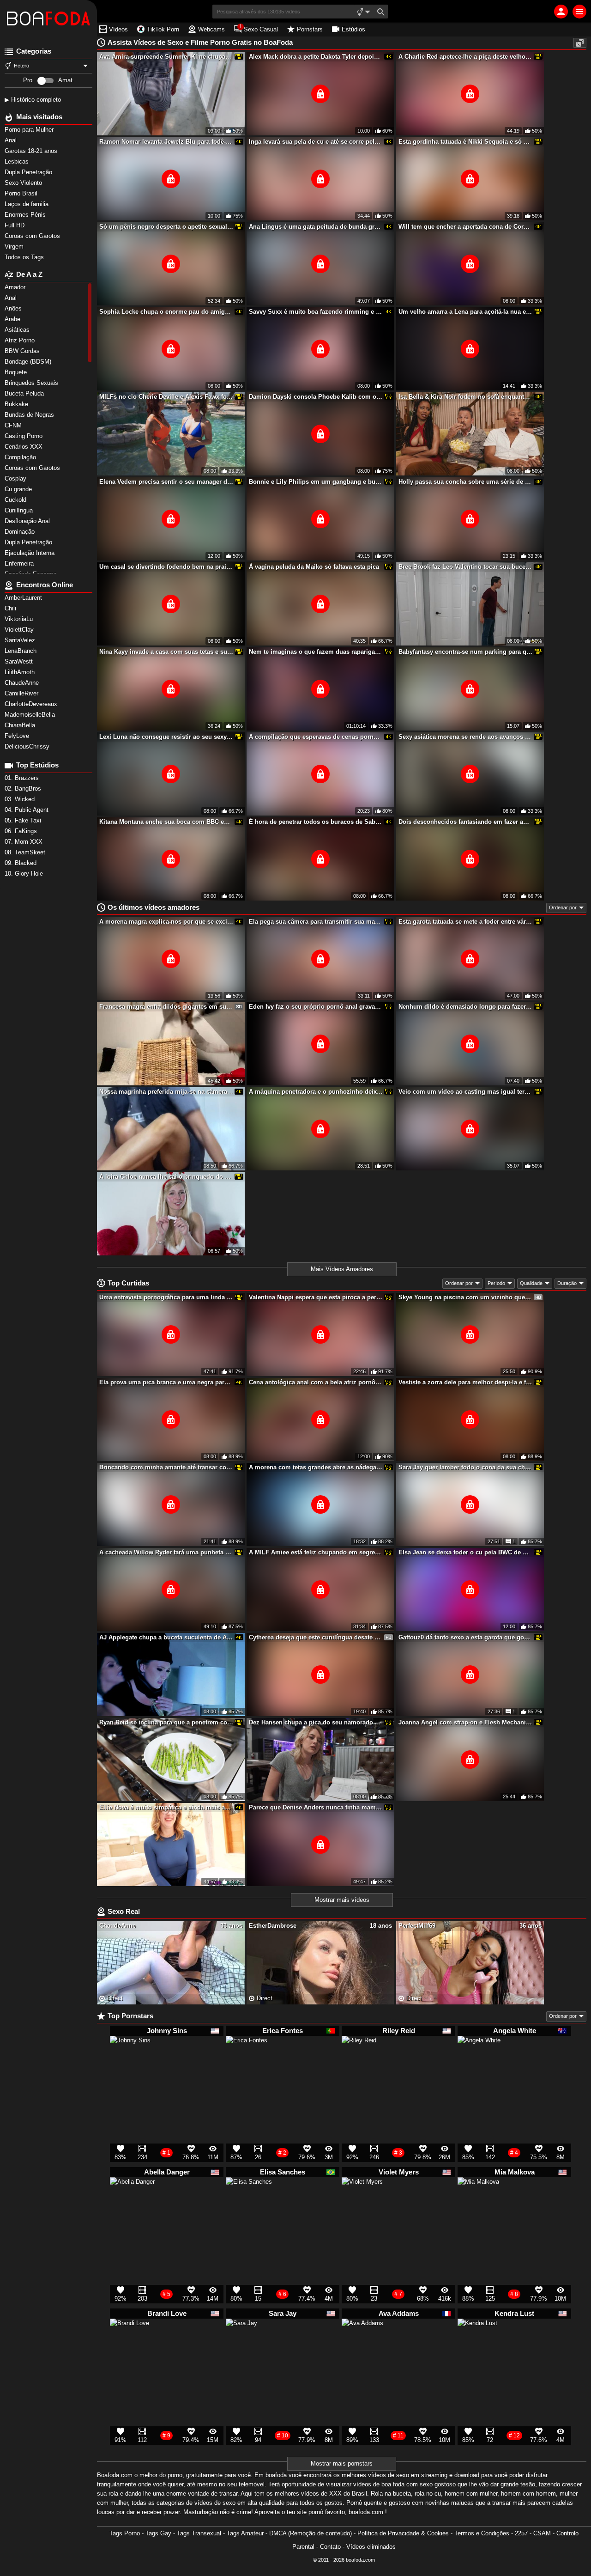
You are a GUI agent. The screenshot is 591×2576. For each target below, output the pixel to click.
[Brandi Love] (130, 2342)
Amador (16, 287)
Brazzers (23, 778)
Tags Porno (125, 2533)
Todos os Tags (25, 257)
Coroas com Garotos (33, 468)
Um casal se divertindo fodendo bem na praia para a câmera (166, 567)
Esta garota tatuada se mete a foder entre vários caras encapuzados (465, 922)
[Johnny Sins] (130, 2060)
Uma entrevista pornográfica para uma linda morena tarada (166, 1297)
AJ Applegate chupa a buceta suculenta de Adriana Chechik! (166, 1637)
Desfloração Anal (28, 521)
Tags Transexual (199, 2533)
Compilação (21, 457)
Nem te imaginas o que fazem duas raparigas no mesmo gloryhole (316, 652)
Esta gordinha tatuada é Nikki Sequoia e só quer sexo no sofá (465, 142)
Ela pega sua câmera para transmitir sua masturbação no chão (316, 922)
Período (496, 1283)
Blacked (21, 863)
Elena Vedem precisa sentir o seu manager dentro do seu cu (166, 482)
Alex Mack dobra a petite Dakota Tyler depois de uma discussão (316, 57)
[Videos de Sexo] (48, 18)
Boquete (17, 372)
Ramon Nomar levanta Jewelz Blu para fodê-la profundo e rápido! (166, 142)
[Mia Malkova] (478, 2202)
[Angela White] (479, 2062)
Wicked (21, 799)
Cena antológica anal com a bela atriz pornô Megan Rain (316, 1382)
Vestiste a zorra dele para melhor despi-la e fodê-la (465, 1382)
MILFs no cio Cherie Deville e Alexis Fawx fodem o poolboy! (166, 397)
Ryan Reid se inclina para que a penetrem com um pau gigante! (166, 1722)
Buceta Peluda (25, 393)
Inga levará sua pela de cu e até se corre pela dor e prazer (316, 142)
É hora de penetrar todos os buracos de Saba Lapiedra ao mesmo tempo (316, 822)
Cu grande (19, 489)
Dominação (21, 532)
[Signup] (561, 12)
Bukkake (17, 404)
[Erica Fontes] (247, 2061)
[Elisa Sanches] (249, 2205)
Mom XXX (24, 842)
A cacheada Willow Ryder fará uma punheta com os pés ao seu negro (166, 1552)
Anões (14, 308)
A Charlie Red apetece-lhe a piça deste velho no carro (465, 57)
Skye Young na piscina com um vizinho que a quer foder (465, 1297)
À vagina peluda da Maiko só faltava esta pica (314, 567)
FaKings (22, 831)
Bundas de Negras (30, 415)
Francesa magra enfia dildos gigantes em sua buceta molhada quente (166, 1007)
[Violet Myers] (362, 2202)
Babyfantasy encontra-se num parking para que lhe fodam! (465, 652)
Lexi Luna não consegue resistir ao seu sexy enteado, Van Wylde (166, 737)
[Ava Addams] (362, 2344)
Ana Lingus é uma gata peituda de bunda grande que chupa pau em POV (316, 227)
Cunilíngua (20, 510)
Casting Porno (24, 436)
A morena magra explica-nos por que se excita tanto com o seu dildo (166, 922)
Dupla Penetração (29, 542)
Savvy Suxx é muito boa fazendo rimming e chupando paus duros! (316, 312)
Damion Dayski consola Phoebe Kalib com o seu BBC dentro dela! (316, 397)
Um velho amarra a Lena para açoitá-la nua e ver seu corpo (465, 312)
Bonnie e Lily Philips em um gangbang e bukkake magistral (316, 482)
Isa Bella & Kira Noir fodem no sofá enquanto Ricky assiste (465, 397)
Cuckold (16, 500)
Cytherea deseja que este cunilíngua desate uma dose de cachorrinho (316, 1637)
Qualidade (531, 1283)
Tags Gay (158, 2533)
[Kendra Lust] (477, 2342)
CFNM (14, 425)
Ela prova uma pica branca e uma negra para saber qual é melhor (166, 1382)
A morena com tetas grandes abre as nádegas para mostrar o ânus (316, 1467)
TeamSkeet (26, 852)
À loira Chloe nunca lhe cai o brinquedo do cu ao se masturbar (166, 1177)
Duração (567, 1283)
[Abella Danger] (132, 2204)
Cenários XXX (24, 447)
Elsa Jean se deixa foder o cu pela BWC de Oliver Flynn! (465, 1552)
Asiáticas (18, 330)
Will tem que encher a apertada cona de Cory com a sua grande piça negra (465, 227)
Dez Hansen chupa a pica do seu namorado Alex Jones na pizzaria (316, 1722)
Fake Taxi (24, 820)
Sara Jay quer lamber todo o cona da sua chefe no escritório (465, 1467)
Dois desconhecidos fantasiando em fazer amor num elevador (465, 822)
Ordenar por (563, 907)
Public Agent (27, 810)
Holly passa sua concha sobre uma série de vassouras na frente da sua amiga (465, 482)
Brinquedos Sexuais (32, 383)
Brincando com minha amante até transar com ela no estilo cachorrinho (166, 1467)
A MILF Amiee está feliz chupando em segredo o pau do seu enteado (316, 1552)
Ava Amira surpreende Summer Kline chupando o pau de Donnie (166, 57)
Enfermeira (20, 563)
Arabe (13, 319)
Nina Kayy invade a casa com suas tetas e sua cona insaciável (166, 652)
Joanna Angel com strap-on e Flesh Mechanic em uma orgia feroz (465, 1722)
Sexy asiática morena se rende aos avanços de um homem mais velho (465, 737)
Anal (12, 298)
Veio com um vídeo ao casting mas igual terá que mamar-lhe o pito (465, 1092)
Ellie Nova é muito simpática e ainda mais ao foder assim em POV (166, 1807)
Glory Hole (25, 874)
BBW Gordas (23, 351)
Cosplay (16, 478)
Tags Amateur (245, 2533)
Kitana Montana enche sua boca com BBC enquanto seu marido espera (166, 822)
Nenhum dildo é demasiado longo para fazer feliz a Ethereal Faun (465, 1007)
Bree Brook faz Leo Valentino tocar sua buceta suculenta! (465, 567)
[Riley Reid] (359, 2057)
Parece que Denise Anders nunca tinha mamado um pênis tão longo (316, 1807)
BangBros (24, 789)
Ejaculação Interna (30, 553)
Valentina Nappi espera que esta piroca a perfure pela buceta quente (316, 1297)
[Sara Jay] (241, 2338)
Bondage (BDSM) (29, 362)
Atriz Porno (21, 340)
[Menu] (579, 12)
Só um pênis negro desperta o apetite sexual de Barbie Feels (166, 227)
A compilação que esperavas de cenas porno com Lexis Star (316, 737)
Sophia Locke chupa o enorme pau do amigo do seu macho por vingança (166, 312)
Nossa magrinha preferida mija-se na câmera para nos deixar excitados (166, 1092)
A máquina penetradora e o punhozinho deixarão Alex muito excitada (316, 1092)
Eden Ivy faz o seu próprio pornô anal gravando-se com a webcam (316, 1007)
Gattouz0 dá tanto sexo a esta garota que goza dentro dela (465, 1637)
